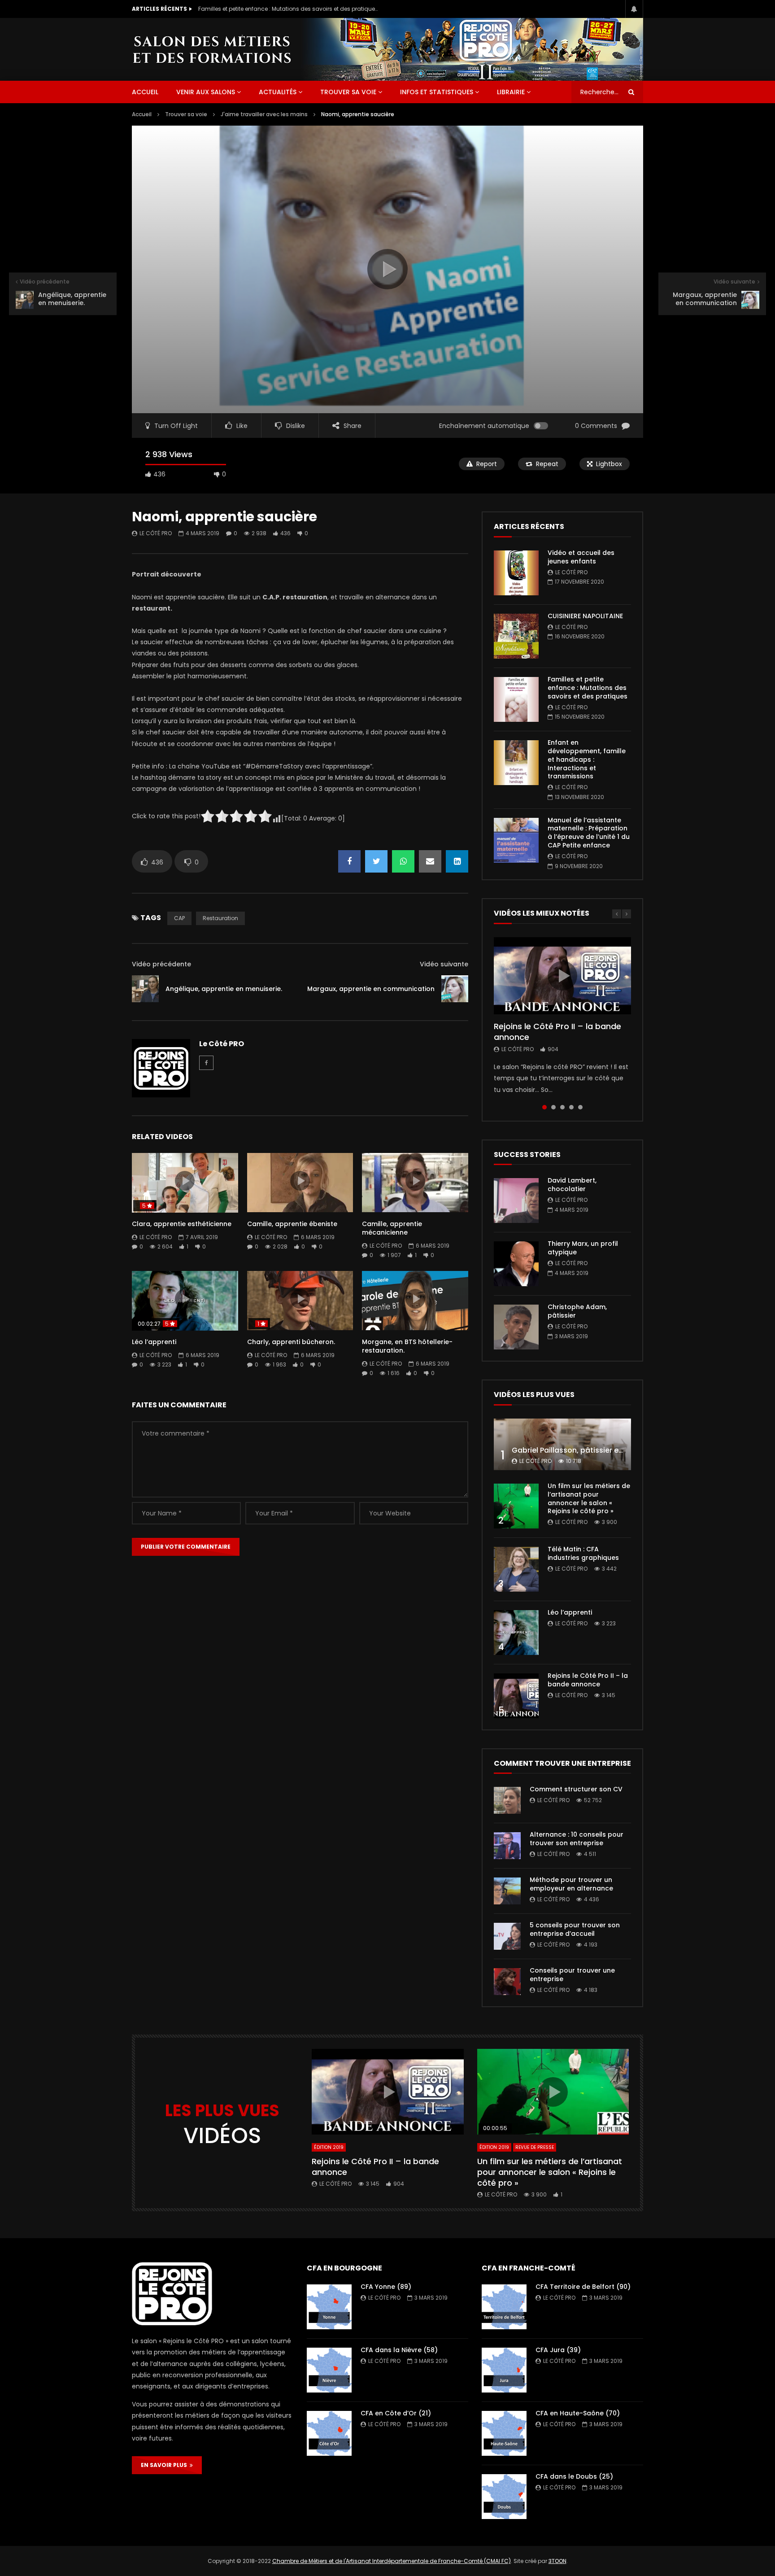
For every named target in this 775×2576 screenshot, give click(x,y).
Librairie (511, 92)
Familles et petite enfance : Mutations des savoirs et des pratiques (288, 9)
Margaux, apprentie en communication (371, 989)
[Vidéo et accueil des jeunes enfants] (516, 573)
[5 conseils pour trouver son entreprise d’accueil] (507, 1936)
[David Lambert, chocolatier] (516, 1201)
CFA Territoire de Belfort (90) (583, 2287)
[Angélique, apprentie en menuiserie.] (145, 989)
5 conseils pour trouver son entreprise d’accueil (575, 1929)
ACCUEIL (145, 92)
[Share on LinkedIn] (457, 861)
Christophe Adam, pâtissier (577, 1311)
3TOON (557, 2561)
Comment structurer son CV (576, 1789)
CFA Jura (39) (558, 2350)
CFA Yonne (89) (386, 2287)
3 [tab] (562, 1107)
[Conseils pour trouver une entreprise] (507, 1982)
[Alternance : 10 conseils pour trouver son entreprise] (507, 1846)
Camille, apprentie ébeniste (292, 1224)
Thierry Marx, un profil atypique (583, 1248)
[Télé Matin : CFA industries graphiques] (516, 1569)
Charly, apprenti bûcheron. (291, 1342)
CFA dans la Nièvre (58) (399, 2350)
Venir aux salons (206, 92)
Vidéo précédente (161, 964)
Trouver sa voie (348, 92)
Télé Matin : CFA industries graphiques (583, 1553)
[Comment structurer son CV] (507, 1800)
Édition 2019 (329, 2147)
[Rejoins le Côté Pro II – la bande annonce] (516, 1696)
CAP (179, 918)
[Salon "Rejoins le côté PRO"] (212, 49)
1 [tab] (544, 1107)
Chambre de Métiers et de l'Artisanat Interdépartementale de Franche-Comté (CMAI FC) (392, 2561)
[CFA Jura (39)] (504, 2370)
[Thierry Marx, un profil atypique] (516, 1264)
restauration (220, 918)
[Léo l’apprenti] (516, 1633)
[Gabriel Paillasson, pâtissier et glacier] (562, 1444)
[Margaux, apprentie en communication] (455, 989)
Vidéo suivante (444, 964)
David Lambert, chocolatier (572, 1185)
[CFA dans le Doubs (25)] (504, 2497)
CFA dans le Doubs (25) (574, 2476)
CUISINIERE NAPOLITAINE (585, 616)
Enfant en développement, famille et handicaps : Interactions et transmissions (587, 760)
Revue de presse (535, 2147)
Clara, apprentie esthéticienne (182, 1224)
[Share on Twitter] (376, 861)
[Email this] (430, 861)
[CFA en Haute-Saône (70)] (504, 2433)
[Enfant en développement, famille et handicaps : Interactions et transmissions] (516, 763)
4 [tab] (571, 1107)
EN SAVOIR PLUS (165, 2465)
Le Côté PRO (156, 533)
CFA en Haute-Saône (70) (578, 2413)
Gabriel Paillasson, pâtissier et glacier (580, 1450)
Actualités (278, 92)
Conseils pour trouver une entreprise (572, 1975)
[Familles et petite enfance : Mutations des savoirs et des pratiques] (516, 699)
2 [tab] (553, 1107)
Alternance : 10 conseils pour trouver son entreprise (577, 1839)
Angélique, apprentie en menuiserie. (224, 989)
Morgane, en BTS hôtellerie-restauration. (407, 1346)
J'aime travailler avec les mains (264, 114)
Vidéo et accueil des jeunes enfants (581, 557)
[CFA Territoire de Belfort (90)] (504, 2307)
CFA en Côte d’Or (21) (396, 2413)
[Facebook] (206, 1063)
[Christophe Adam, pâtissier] (516, 1327)
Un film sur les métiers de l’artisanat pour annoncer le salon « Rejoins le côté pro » (589, 1499)
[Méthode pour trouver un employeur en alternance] (507, 1891)
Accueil (142, 114)
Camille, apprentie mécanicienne (392, 1228)
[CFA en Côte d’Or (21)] (329, 2433)
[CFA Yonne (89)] (329, 2307)
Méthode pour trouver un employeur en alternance (571, 1884)
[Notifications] (634, 9)
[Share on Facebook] (349, 861)
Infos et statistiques (437, 92)
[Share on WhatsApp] (403, 861)
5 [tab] (580, 1107)
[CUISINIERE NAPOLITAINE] (516, 636)
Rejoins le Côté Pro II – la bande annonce (557, 1032)
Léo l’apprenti (154, 1342)
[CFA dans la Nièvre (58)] (329, 2370)
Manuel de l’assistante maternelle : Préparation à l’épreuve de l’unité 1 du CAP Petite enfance (589, 833)
